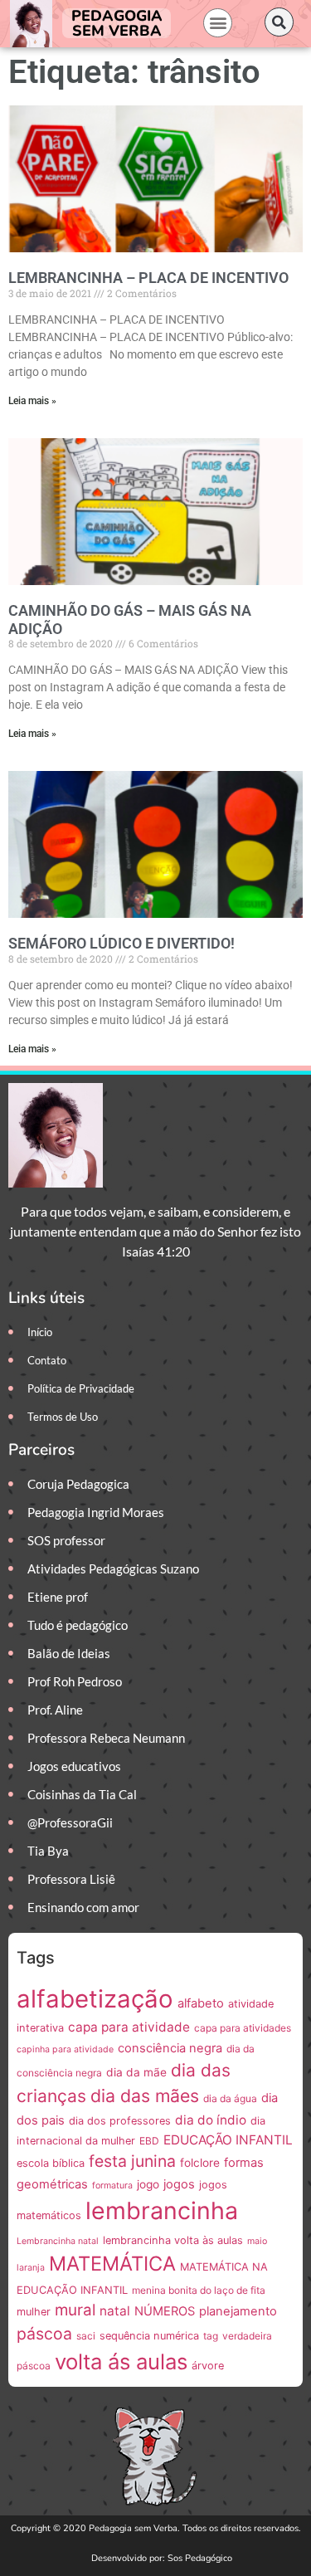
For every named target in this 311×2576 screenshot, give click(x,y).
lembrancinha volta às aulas (173, 2240)
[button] (218, 23)
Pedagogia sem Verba (117, 23)
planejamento (238, 2311)
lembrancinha (162, 2210)
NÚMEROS (165, 2311)
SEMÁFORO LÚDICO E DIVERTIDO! (121, 943)
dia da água (230, 2098)
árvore (208, 2366)
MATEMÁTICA (112, 2264)
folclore (200, 2163)
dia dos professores (120, 2121)
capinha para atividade (65, 2049)
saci (86, 2336)
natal (115, 2311)
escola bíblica (51, 2163)
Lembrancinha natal (58, 2241)
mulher (34, 2312)
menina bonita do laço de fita (199, 2290)
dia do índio (211, 2120)
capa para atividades (243, 2028)
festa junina (132, 2161)
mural (75, 2310)
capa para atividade (129, 2027)
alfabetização (95, 1999)
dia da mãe (136, 2072)
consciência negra (170, 2048)
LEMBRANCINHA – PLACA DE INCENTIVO (148, 278)
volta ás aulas (121, 2361)
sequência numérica (149, 2336)
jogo (148, 2184)
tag (211, 2336)
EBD (149, 2141)
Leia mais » (32, 401)
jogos (179, 2184)
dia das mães (145, 2095)
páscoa (44, 2334)
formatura (112, 2186)
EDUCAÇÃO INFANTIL (228, 2140)
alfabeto (201, 2003)
